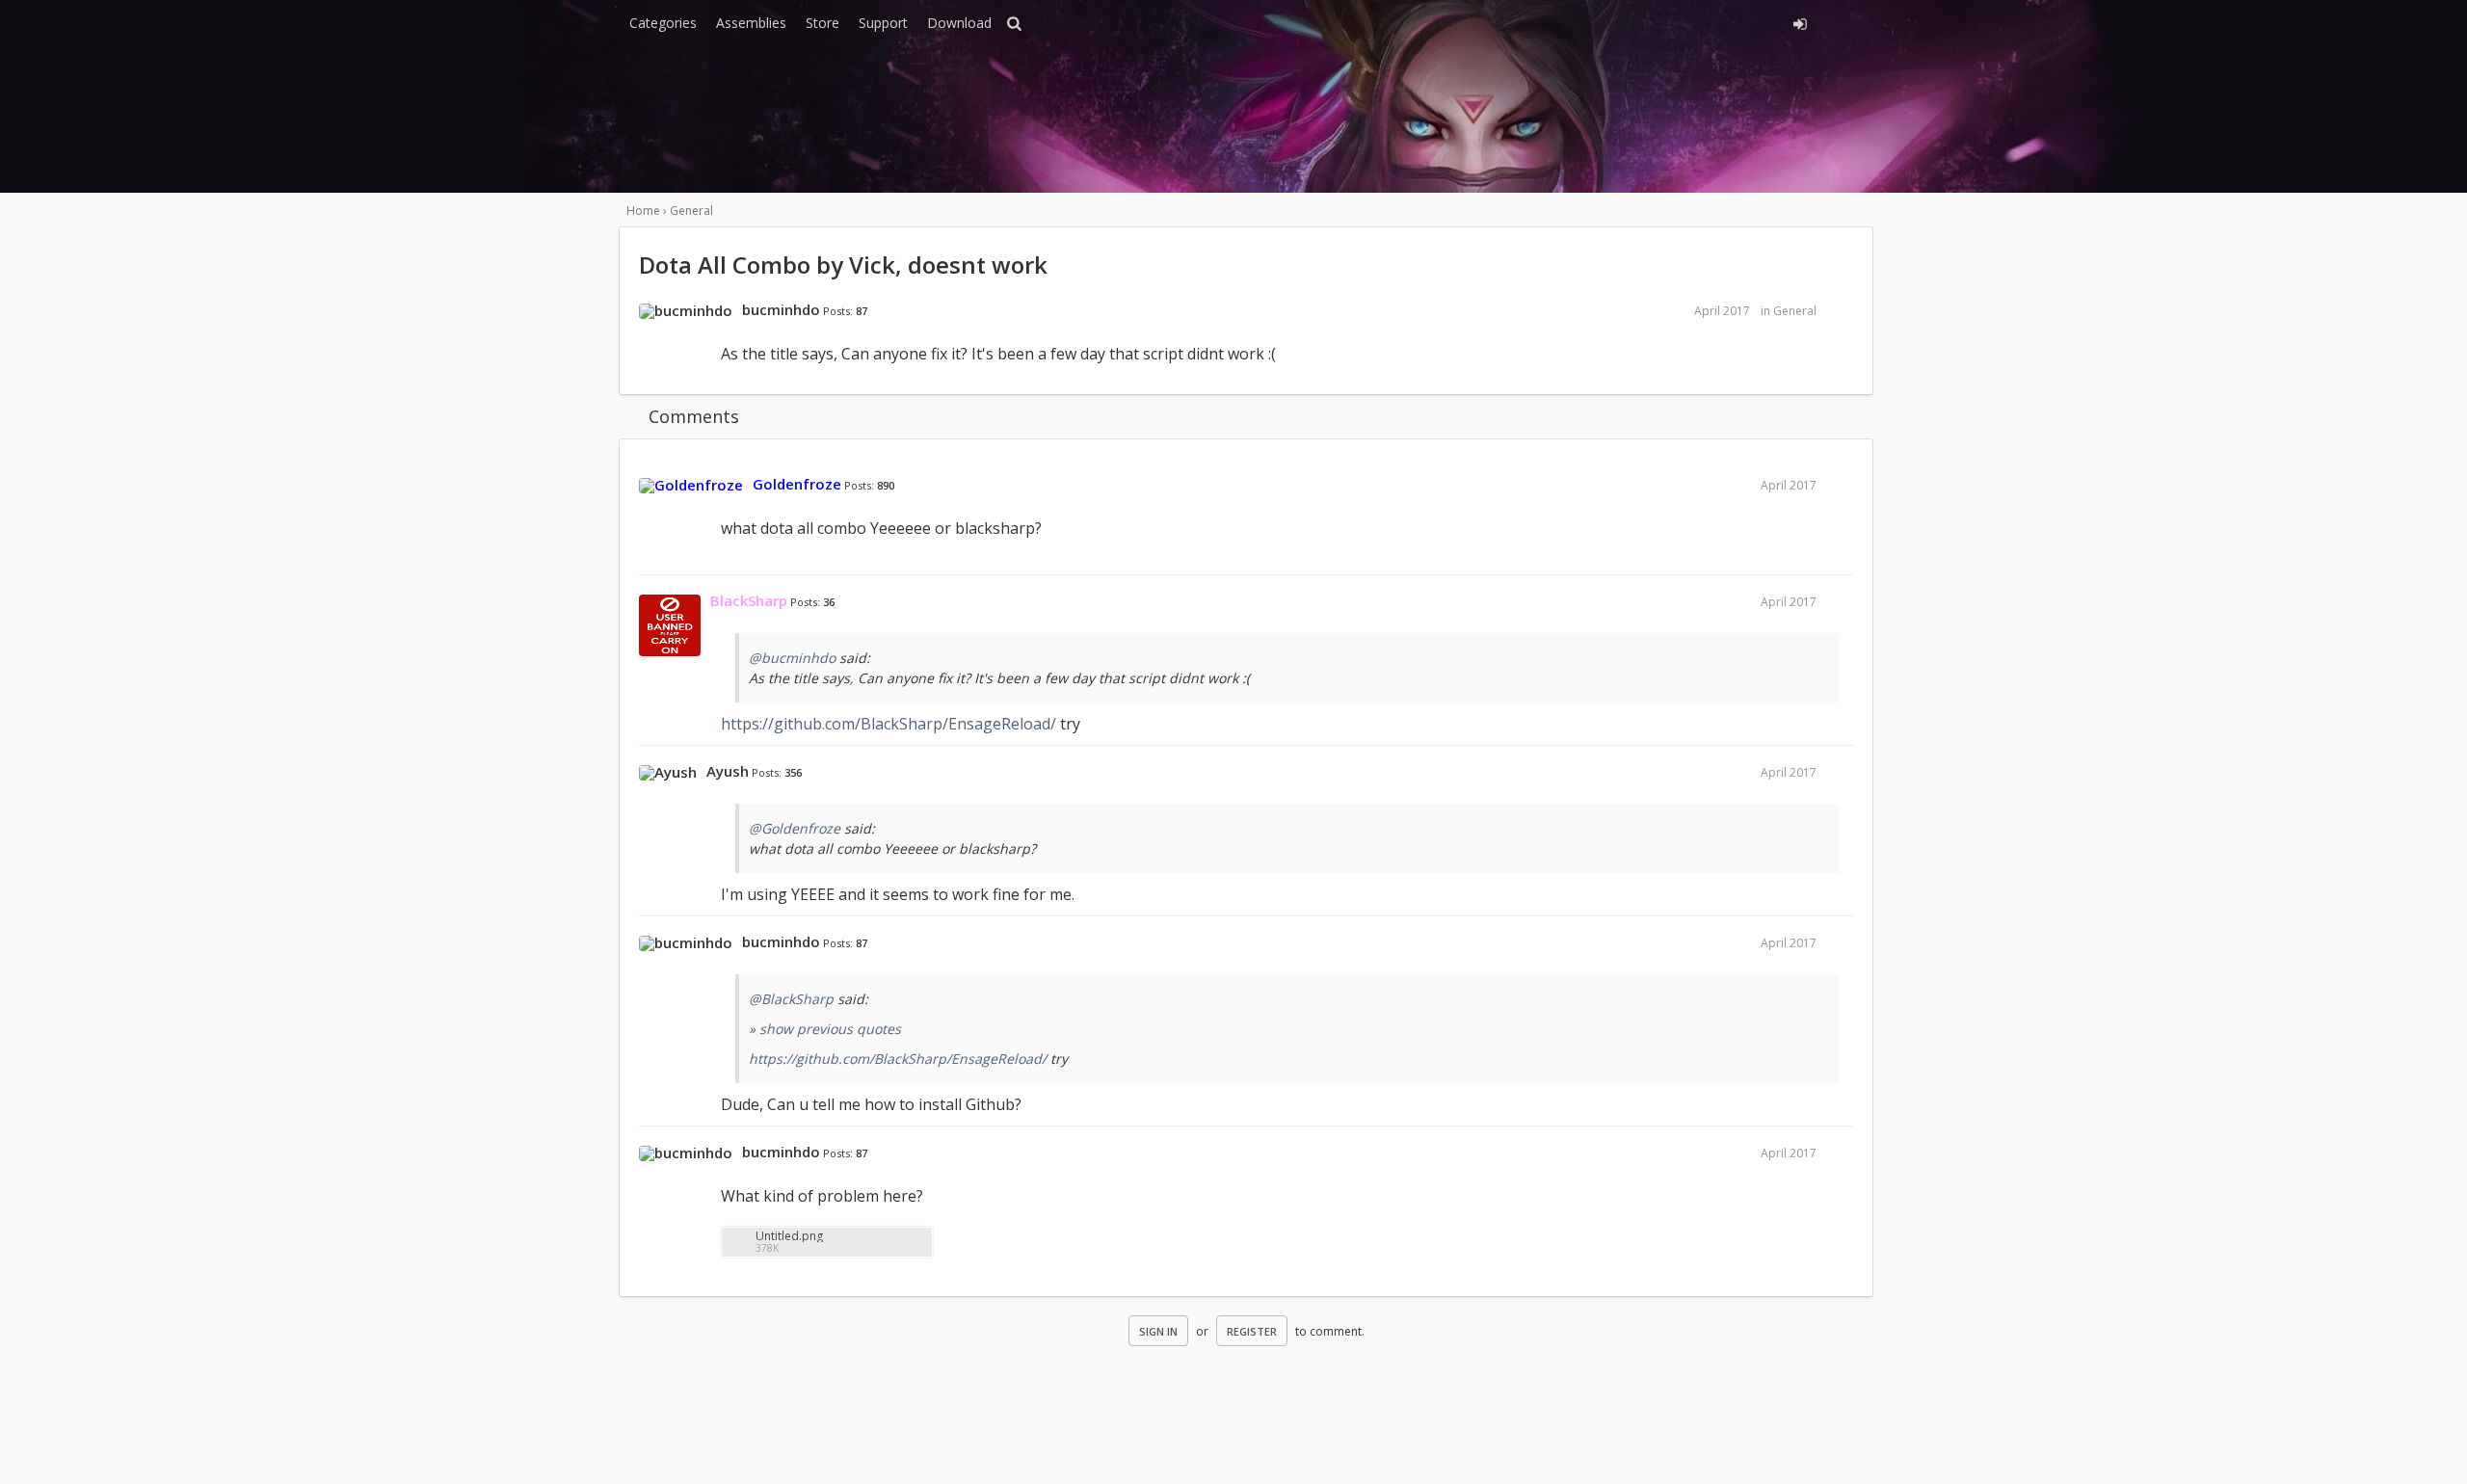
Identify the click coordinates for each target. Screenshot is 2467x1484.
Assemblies (751, 23)
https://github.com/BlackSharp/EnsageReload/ (889, 724)
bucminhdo (781, 309)
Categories (663, 23)
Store (822, 23)
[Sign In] (1626, 21)
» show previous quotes (825, 1029)
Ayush (728, 771)
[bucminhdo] (686, 311)
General (1795, 311)
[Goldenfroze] (691, 486)
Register (1252, 1331)
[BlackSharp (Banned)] (670, 626)
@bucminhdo (792, 658)
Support (883, 23)
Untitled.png (789, 1236)
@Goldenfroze (795, 828)
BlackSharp (749, 600)
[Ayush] (668, 773)
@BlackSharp (791, 999)
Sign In (1158, 1331)
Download (959, 23)
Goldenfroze (797, 484)
